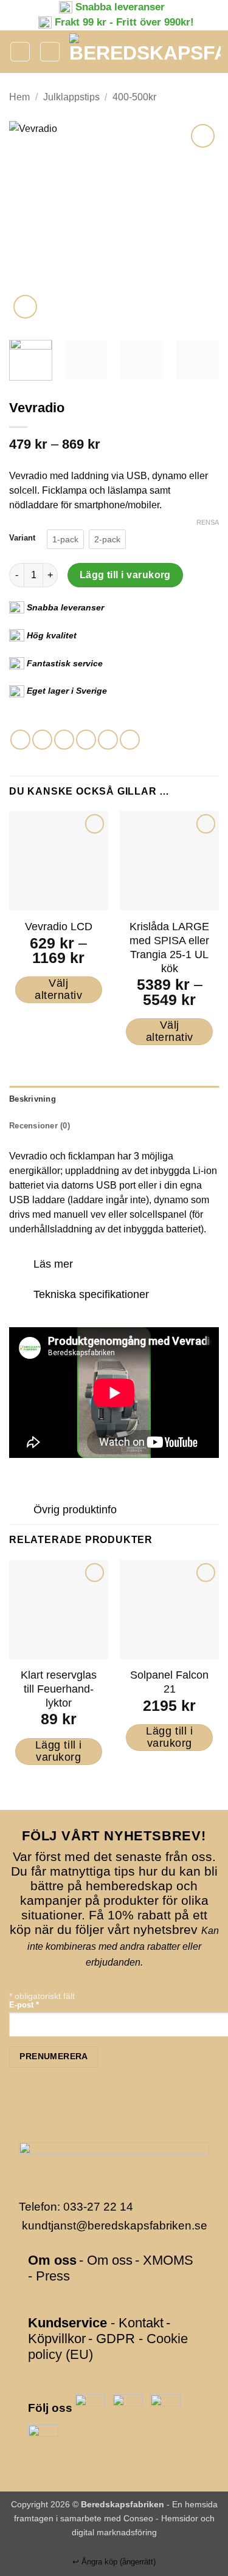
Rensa (208, 522)
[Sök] (50, 52)
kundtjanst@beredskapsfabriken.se (115, 2226)
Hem (19, 97)
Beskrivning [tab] (33, 1099)
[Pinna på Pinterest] (108, 740)
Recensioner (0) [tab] (40, 1126)
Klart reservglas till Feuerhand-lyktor (59, 1689)
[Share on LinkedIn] (130, 740)
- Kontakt (137, 2323)
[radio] (65, 539)
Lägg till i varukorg (125, 575)
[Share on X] (64, 740)
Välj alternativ (58, 989)
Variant (22, 538)
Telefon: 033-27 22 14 (76, 2207)
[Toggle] (21, 1266)
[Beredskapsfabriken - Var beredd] (145, 52)
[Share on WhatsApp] (20, 740)
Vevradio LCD (59, 927)
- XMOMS (164, 2260)
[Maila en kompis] (86, 740)
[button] (20, 52)
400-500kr (134, 97)
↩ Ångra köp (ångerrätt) (114, 2562)
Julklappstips (71, 97)
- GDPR (112, 2339)
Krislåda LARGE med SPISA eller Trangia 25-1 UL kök (169, 948)
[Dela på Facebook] (42, 740)
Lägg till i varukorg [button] (59, 1751)
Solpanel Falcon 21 (169, 1682)
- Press (49, 2276)
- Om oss (106, 2260)
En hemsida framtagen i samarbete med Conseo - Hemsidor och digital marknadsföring (116, 2518)
